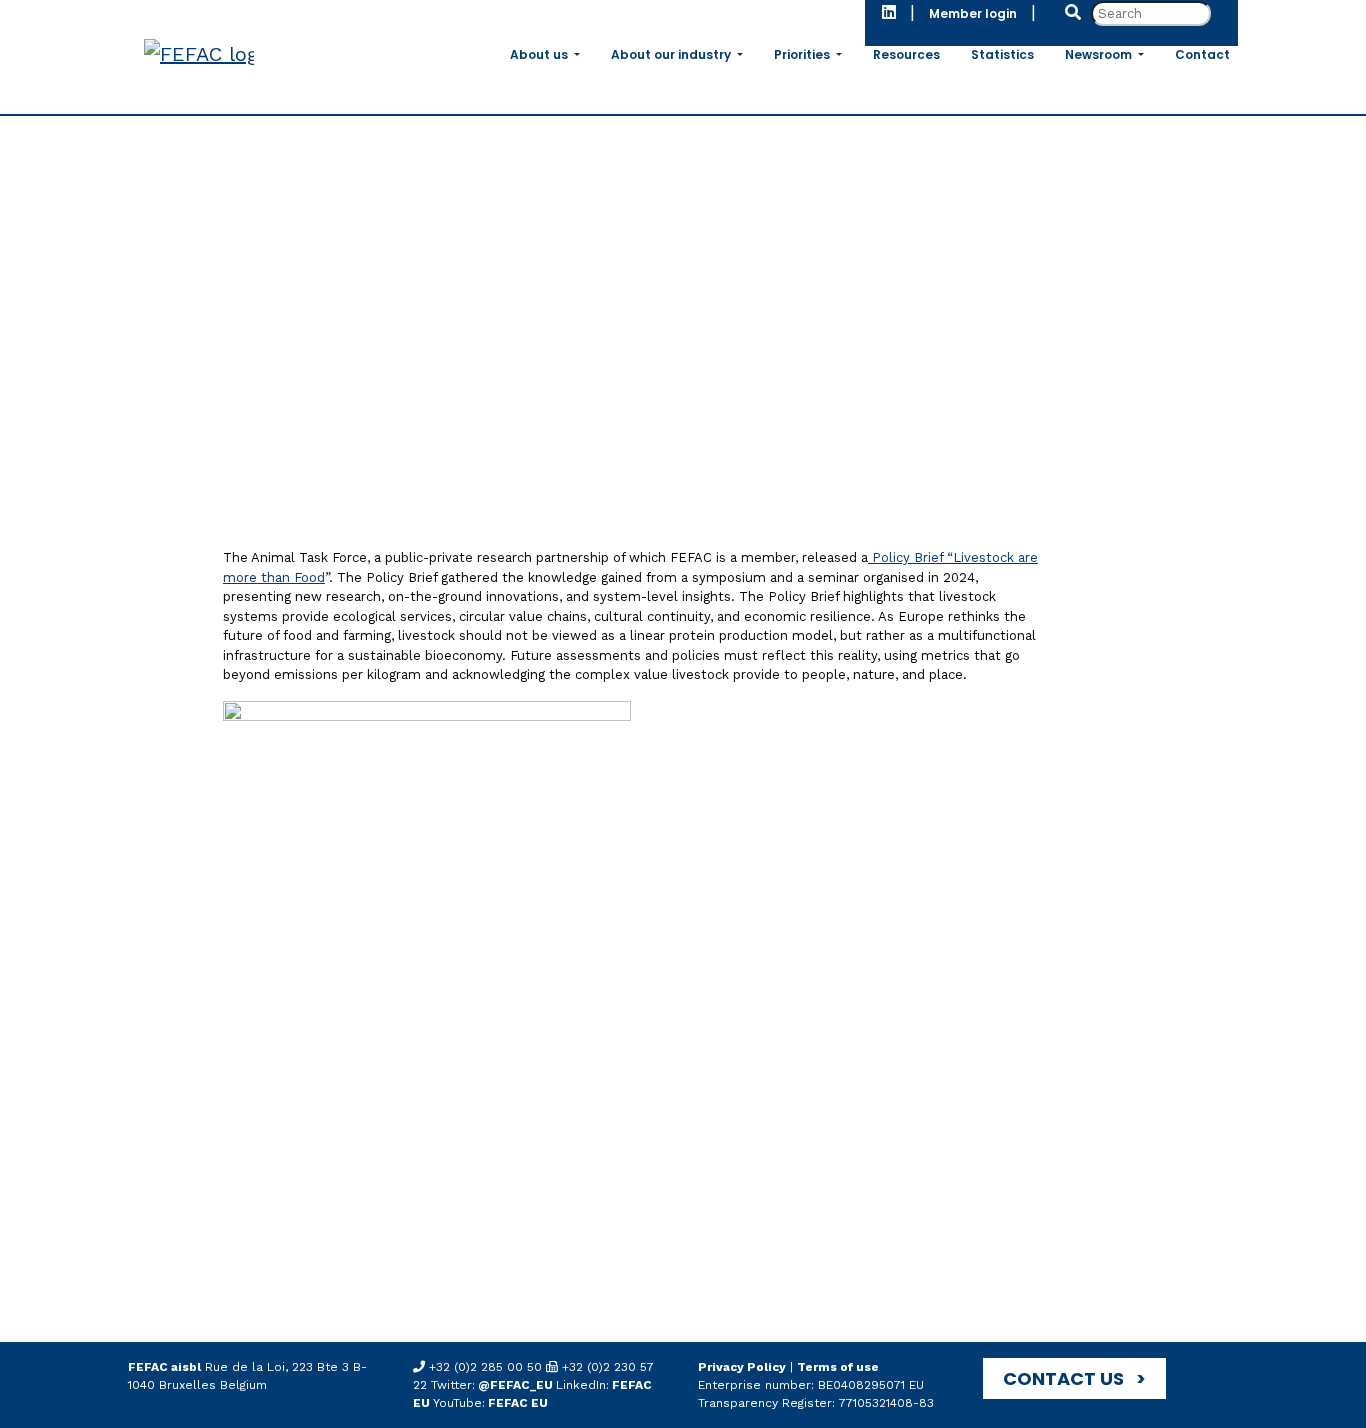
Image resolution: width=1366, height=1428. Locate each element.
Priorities (803, 54)
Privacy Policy (742, 1367)
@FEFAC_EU (515, 1385)
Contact (1202, 54)
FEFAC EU (516, 1403)
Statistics (1002, 54)
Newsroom (1100, 54)
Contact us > (1074, 1378)
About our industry (672, 54)
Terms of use (838, 1367)
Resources (906, 54)
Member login (973, 13)
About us (540, 54)
